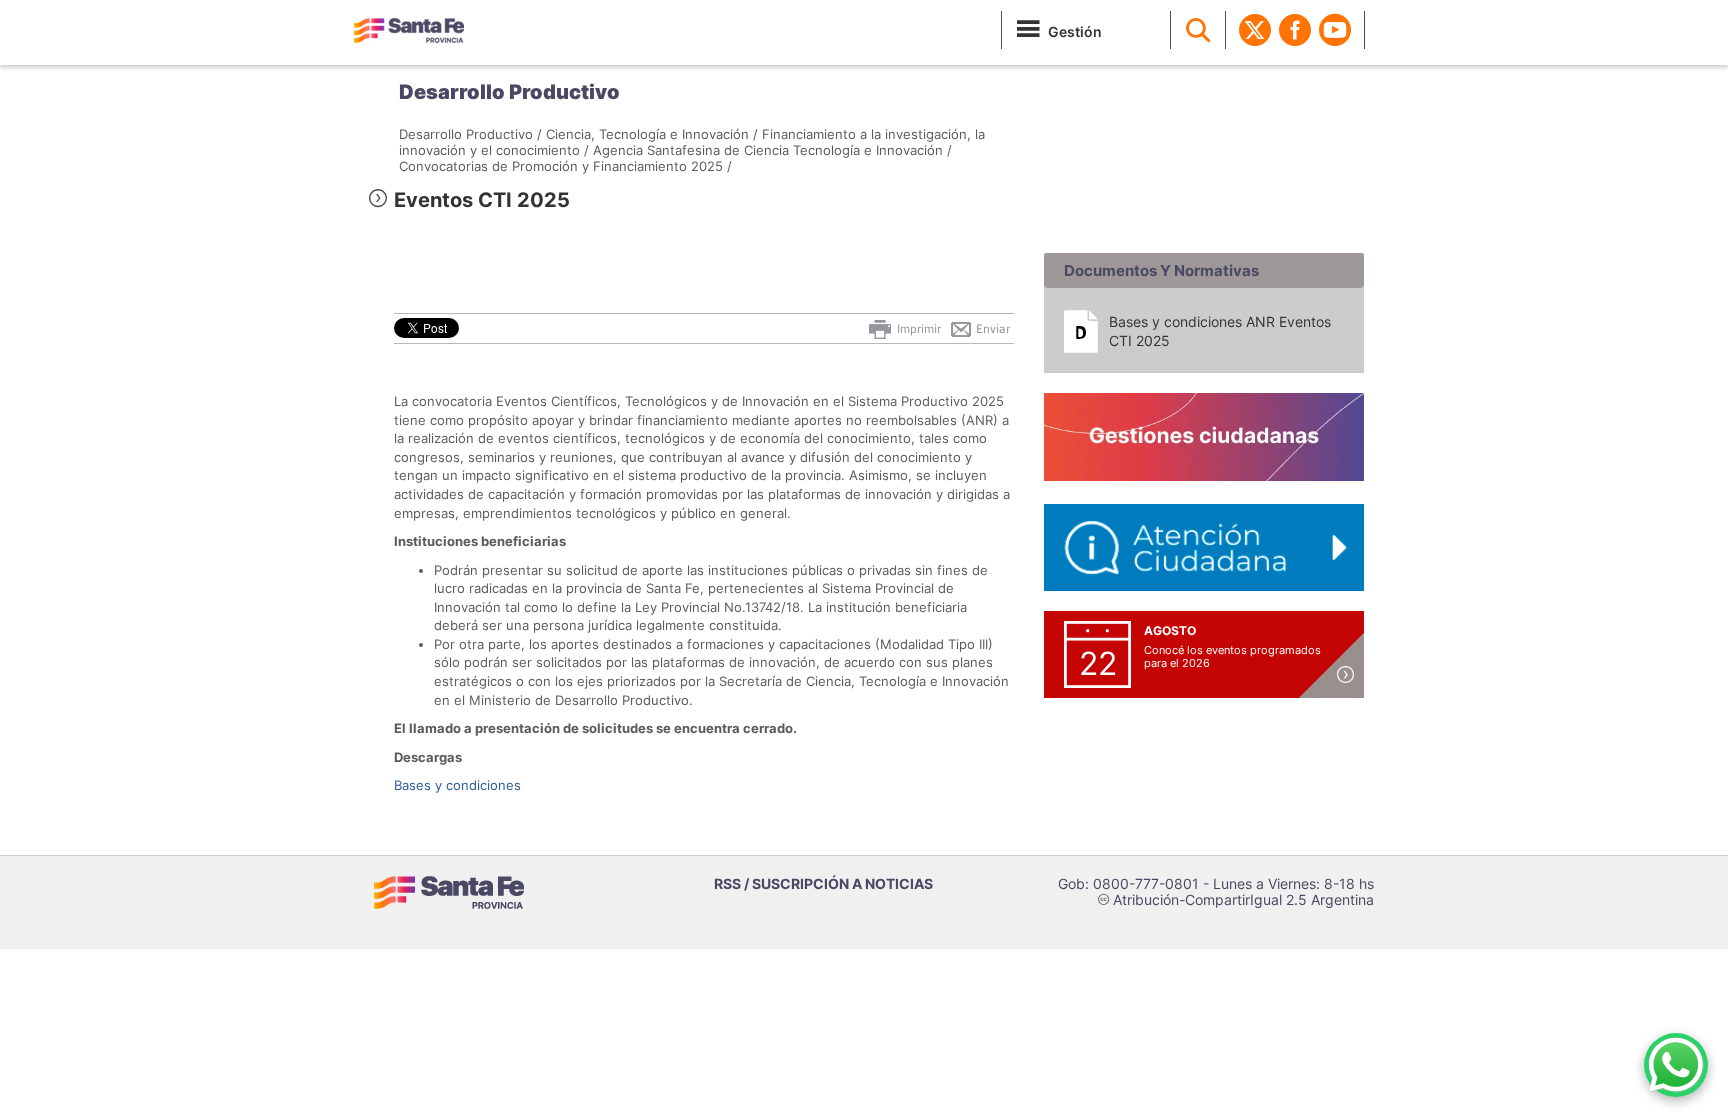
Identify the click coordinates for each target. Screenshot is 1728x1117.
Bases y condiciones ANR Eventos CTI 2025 (1220, 330)
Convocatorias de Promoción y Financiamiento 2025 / (565, 166)
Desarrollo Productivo (509, 92)
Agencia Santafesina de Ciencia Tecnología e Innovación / (772, 150)
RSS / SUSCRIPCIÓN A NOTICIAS (823, 883)
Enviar (991, 329)
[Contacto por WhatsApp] (1676, 1065)
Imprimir (917, 329)
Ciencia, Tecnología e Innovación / (652, 134)
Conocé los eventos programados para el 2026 (1232, 656)
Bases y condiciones (457, 785)
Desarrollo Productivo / (470, 134)
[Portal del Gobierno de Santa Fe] (409, 30)
